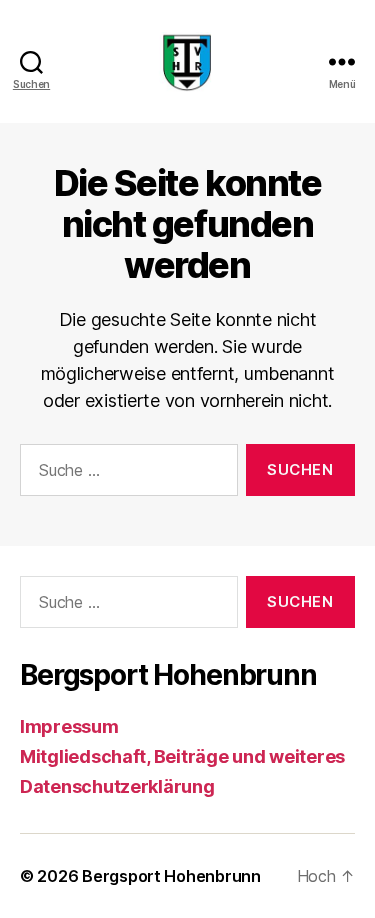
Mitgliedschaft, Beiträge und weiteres (182, 756)
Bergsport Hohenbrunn (171, 876)
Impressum (69, 726)
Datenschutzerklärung (117, 786)
